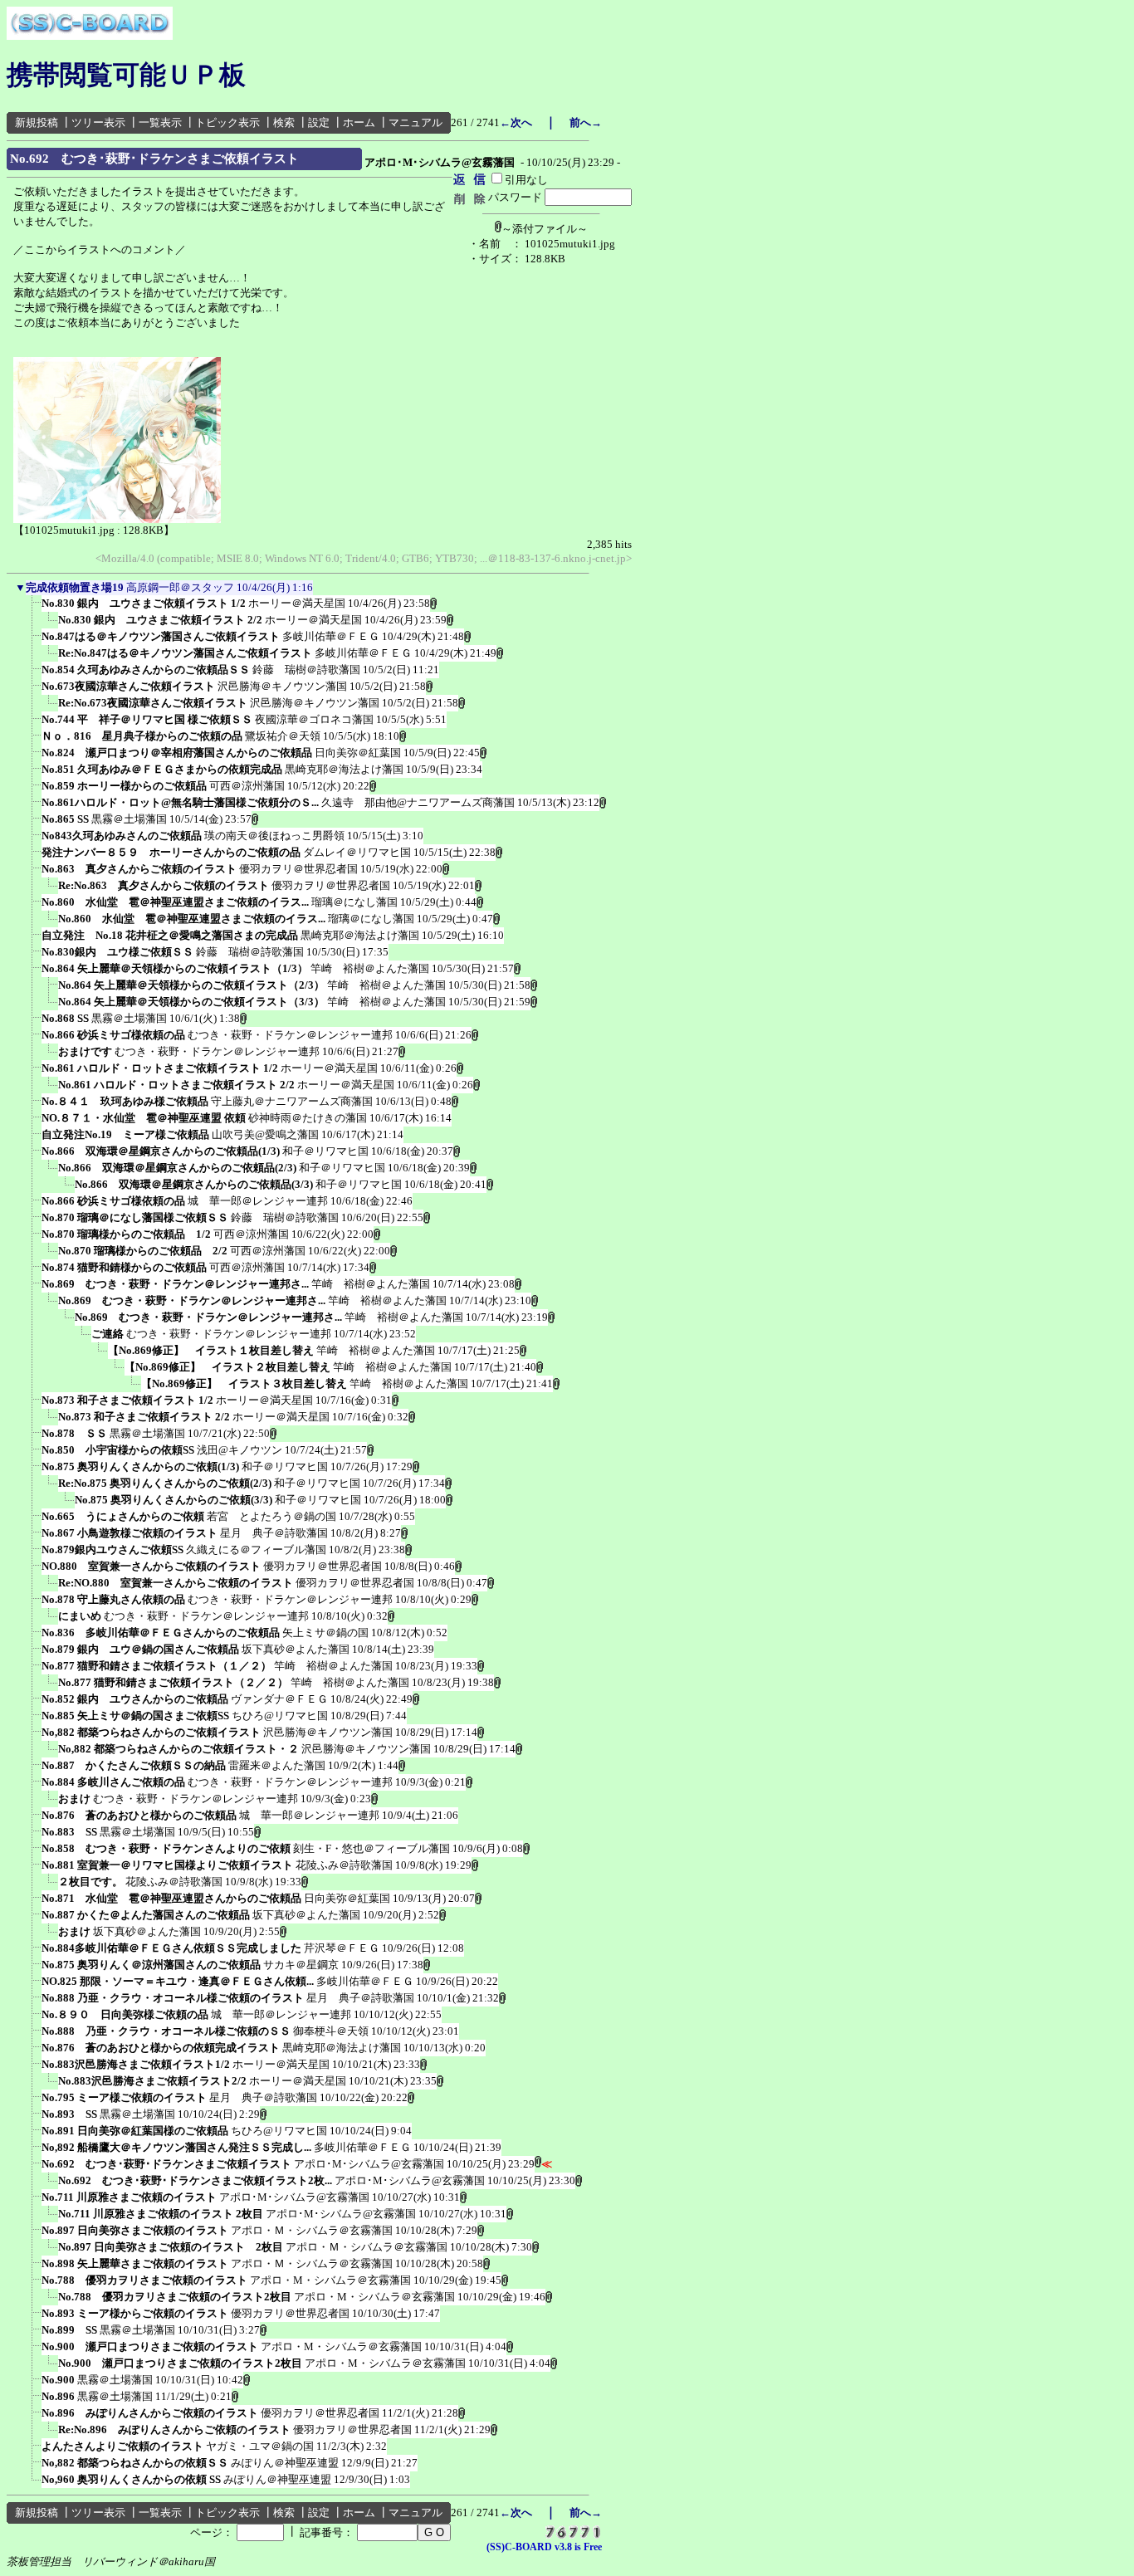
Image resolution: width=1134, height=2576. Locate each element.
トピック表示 (227, 122)
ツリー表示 (98, 122)
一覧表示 (160, 122)
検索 (284, 122)
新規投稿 (37, 122)
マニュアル (415, 122)
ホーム (359, 122)
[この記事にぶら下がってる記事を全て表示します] (33, 609)
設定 (319, 122)
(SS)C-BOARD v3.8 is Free (544, 2547)
